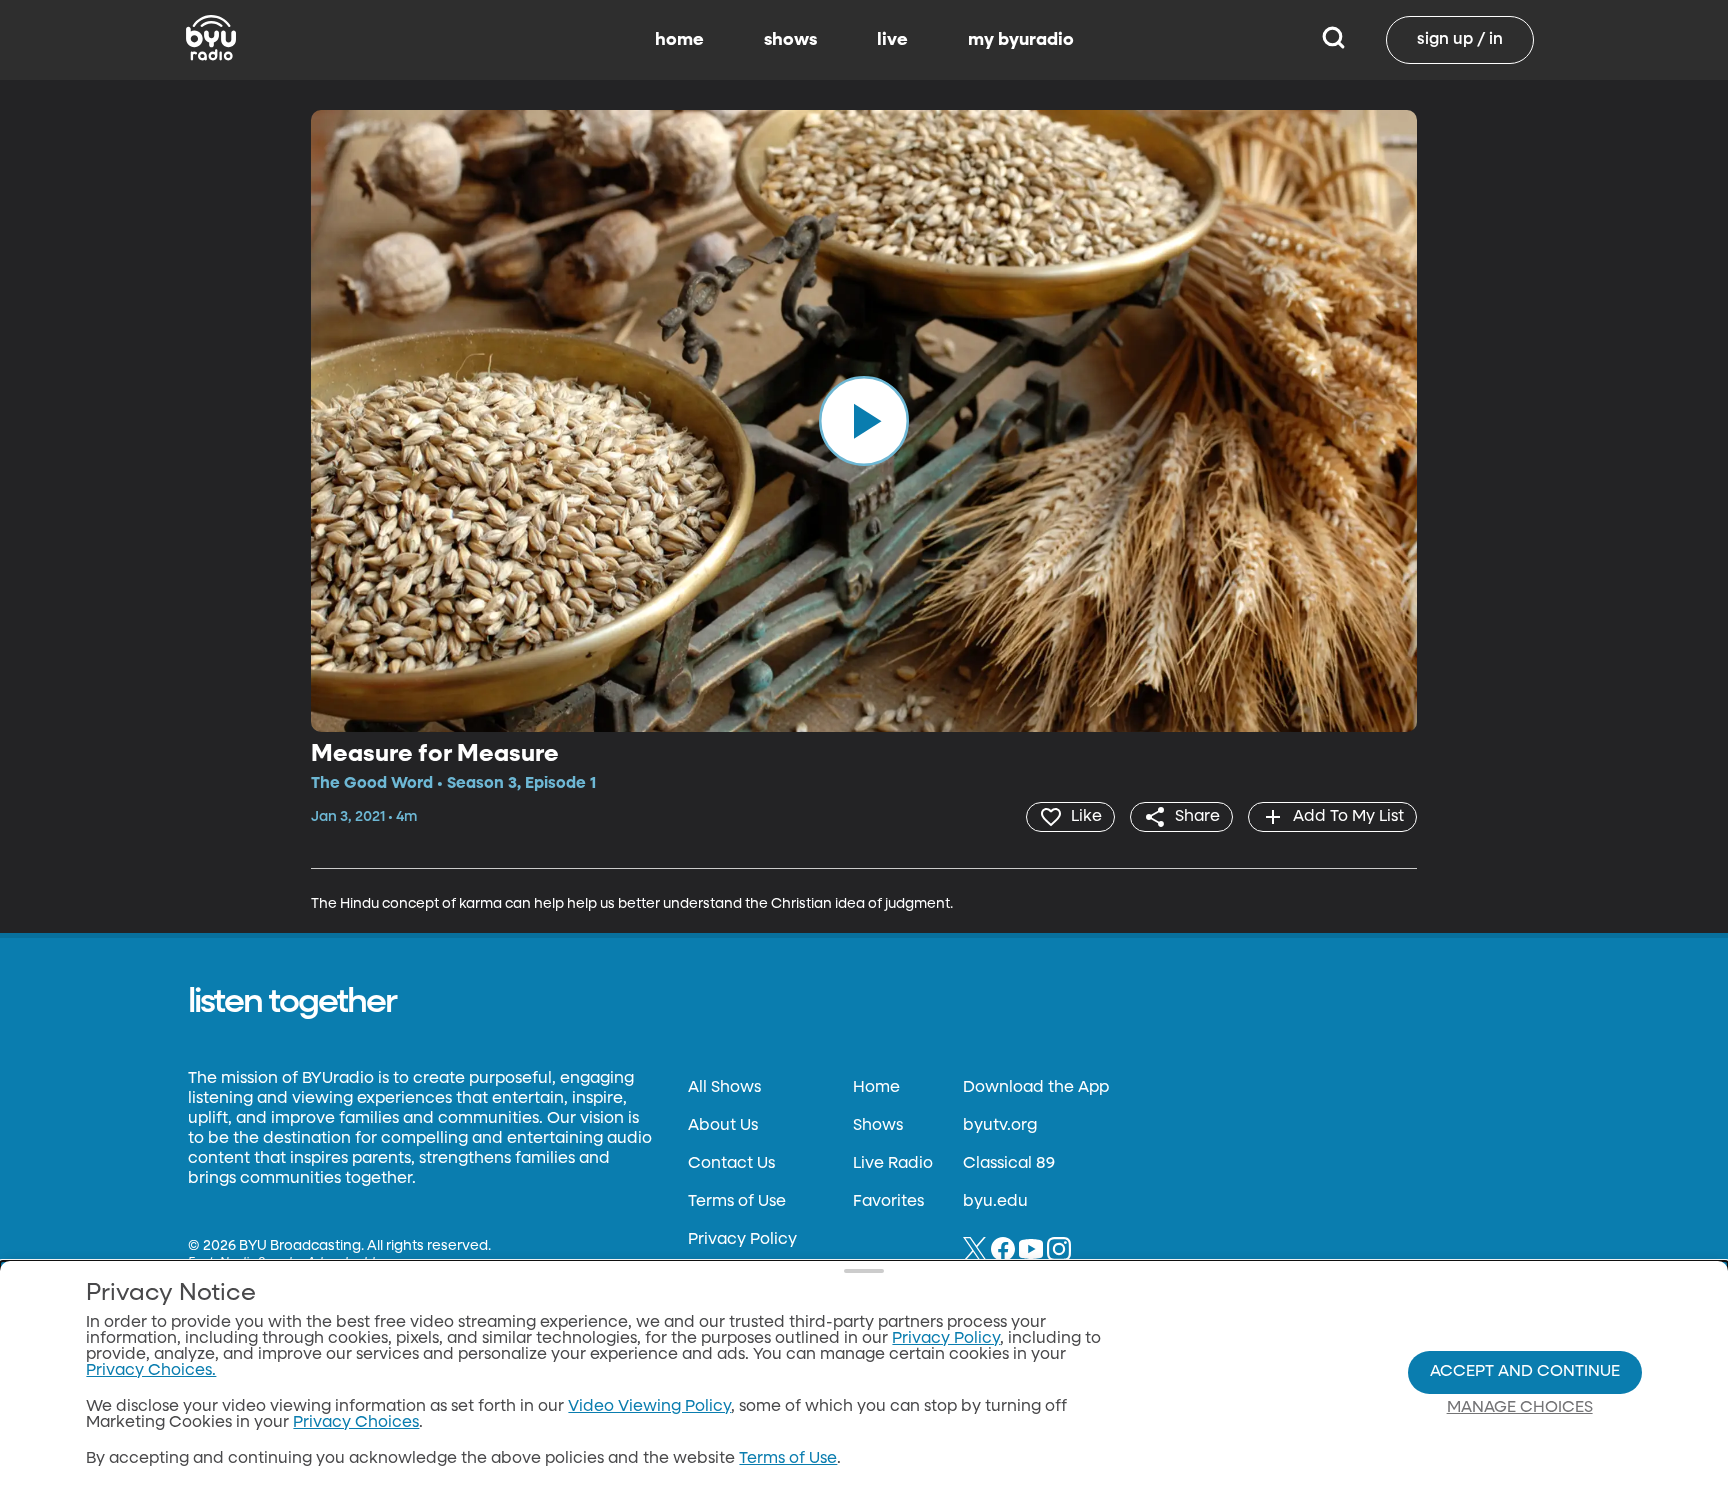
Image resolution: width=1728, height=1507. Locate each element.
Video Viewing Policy (649, 1407)
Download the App (1036, 1088)
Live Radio (893, 1164)
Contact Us (731, 1164)
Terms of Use (737, 1202)
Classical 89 (1009, 1164)
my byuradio (1021, 40)
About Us (723, 1126)
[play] (864, 421)
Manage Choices (1520, 1408)
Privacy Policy (742, 1240)
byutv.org (1000, 1126)
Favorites (888, 1202)
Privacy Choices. (151, 1371)
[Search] (1333, 40)
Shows (878, 1126)
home (679, 40)
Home (876, 1088)
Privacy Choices (356, 1423)
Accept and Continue (1525, 1372)
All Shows (724, 1088)
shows (790, 40)
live (892, 40)
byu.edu (995, 1202)
